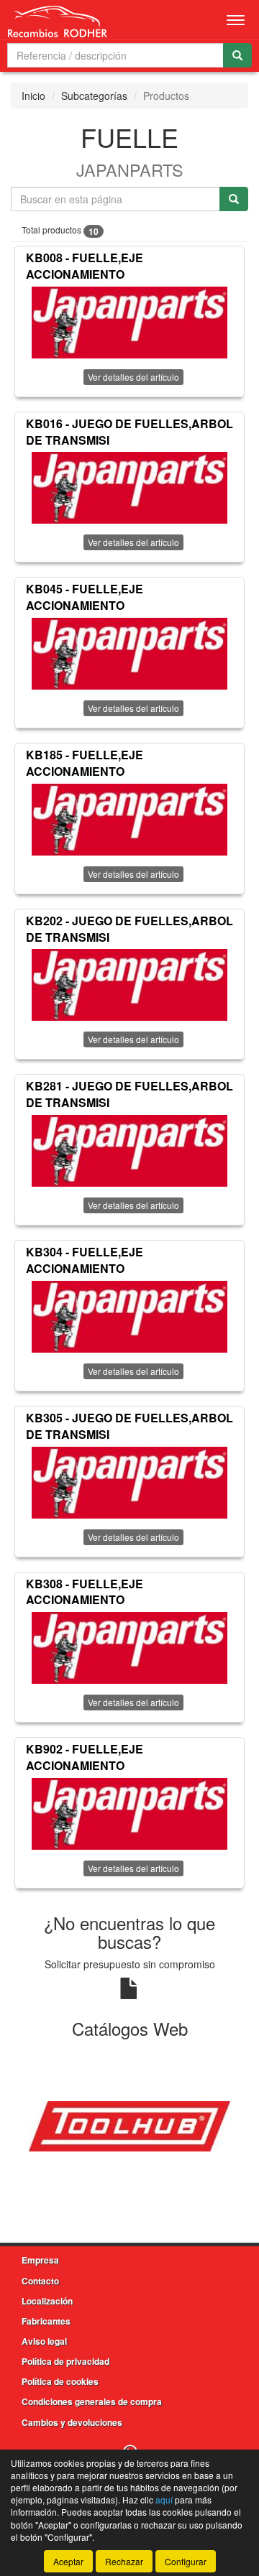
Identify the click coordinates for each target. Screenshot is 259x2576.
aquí (164, 2499)
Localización (47, 2301)
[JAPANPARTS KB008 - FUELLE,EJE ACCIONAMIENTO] (129, 323)
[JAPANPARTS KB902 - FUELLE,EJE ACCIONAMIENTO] (129, 1814)
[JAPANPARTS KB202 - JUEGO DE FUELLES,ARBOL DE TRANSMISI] (129, 985)
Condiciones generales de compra (92, 2401)
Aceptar (68, 2561)
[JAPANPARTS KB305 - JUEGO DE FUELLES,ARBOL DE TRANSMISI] (129, 1483)
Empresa (40, 2260)
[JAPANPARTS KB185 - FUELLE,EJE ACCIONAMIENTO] (129, 820)
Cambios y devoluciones (72, 2422)
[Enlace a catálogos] (129, 2124)
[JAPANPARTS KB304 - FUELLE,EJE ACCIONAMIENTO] (129, 1317)
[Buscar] (237, 55)
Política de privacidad (65, 2361)
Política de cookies (60, 2381)
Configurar (186, 2561)
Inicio (33, 96)
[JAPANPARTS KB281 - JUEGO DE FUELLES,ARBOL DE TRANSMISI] (129, 1151)
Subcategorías (94, 96)
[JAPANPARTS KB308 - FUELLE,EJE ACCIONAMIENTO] (129, 1648)
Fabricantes (46, 2321)
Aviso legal (44, 2341)
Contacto (40, 2281)
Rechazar (124, 2561)
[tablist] (129, 2124)
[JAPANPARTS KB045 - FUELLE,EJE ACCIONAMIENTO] (129, 654)
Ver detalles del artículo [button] (133, 377)
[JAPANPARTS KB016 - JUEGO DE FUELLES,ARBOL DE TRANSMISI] (129, 488)
